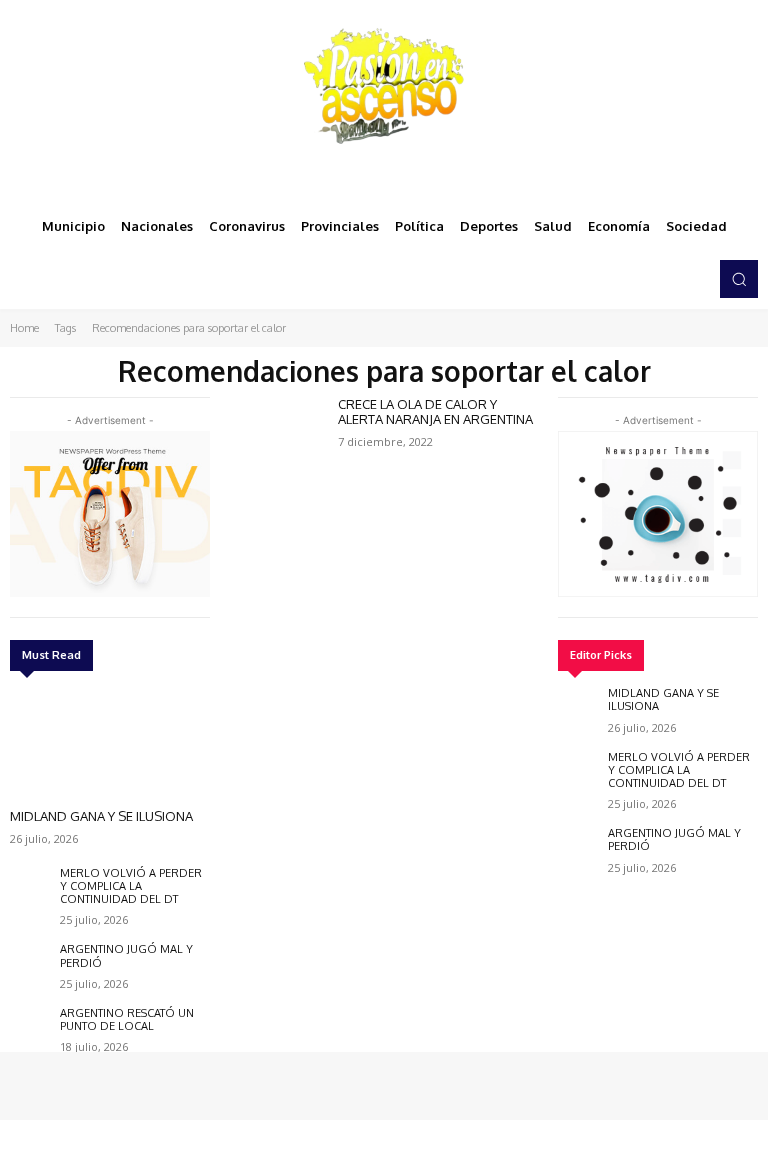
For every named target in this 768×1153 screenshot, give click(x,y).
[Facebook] (612, 279)
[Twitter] (668, 279)
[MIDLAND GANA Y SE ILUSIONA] (110, 743)
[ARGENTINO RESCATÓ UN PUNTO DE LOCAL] (30, 1027)
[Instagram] (640, 279)
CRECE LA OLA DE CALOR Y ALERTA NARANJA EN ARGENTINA (435, 412)
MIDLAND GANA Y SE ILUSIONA (101, 816)
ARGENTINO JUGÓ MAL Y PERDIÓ (674, 839)
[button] (739, 279)
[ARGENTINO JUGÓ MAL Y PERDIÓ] (30, 963)
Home (24, 328)
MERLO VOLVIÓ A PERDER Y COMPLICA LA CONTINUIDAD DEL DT (131, 886)
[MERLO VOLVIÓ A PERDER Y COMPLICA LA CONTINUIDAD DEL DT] (30, 887)
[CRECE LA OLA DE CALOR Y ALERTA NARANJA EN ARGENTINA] (276, 434)
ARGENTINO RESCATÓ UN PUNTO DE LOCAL (127, 1019)
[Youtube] (696, 279)
